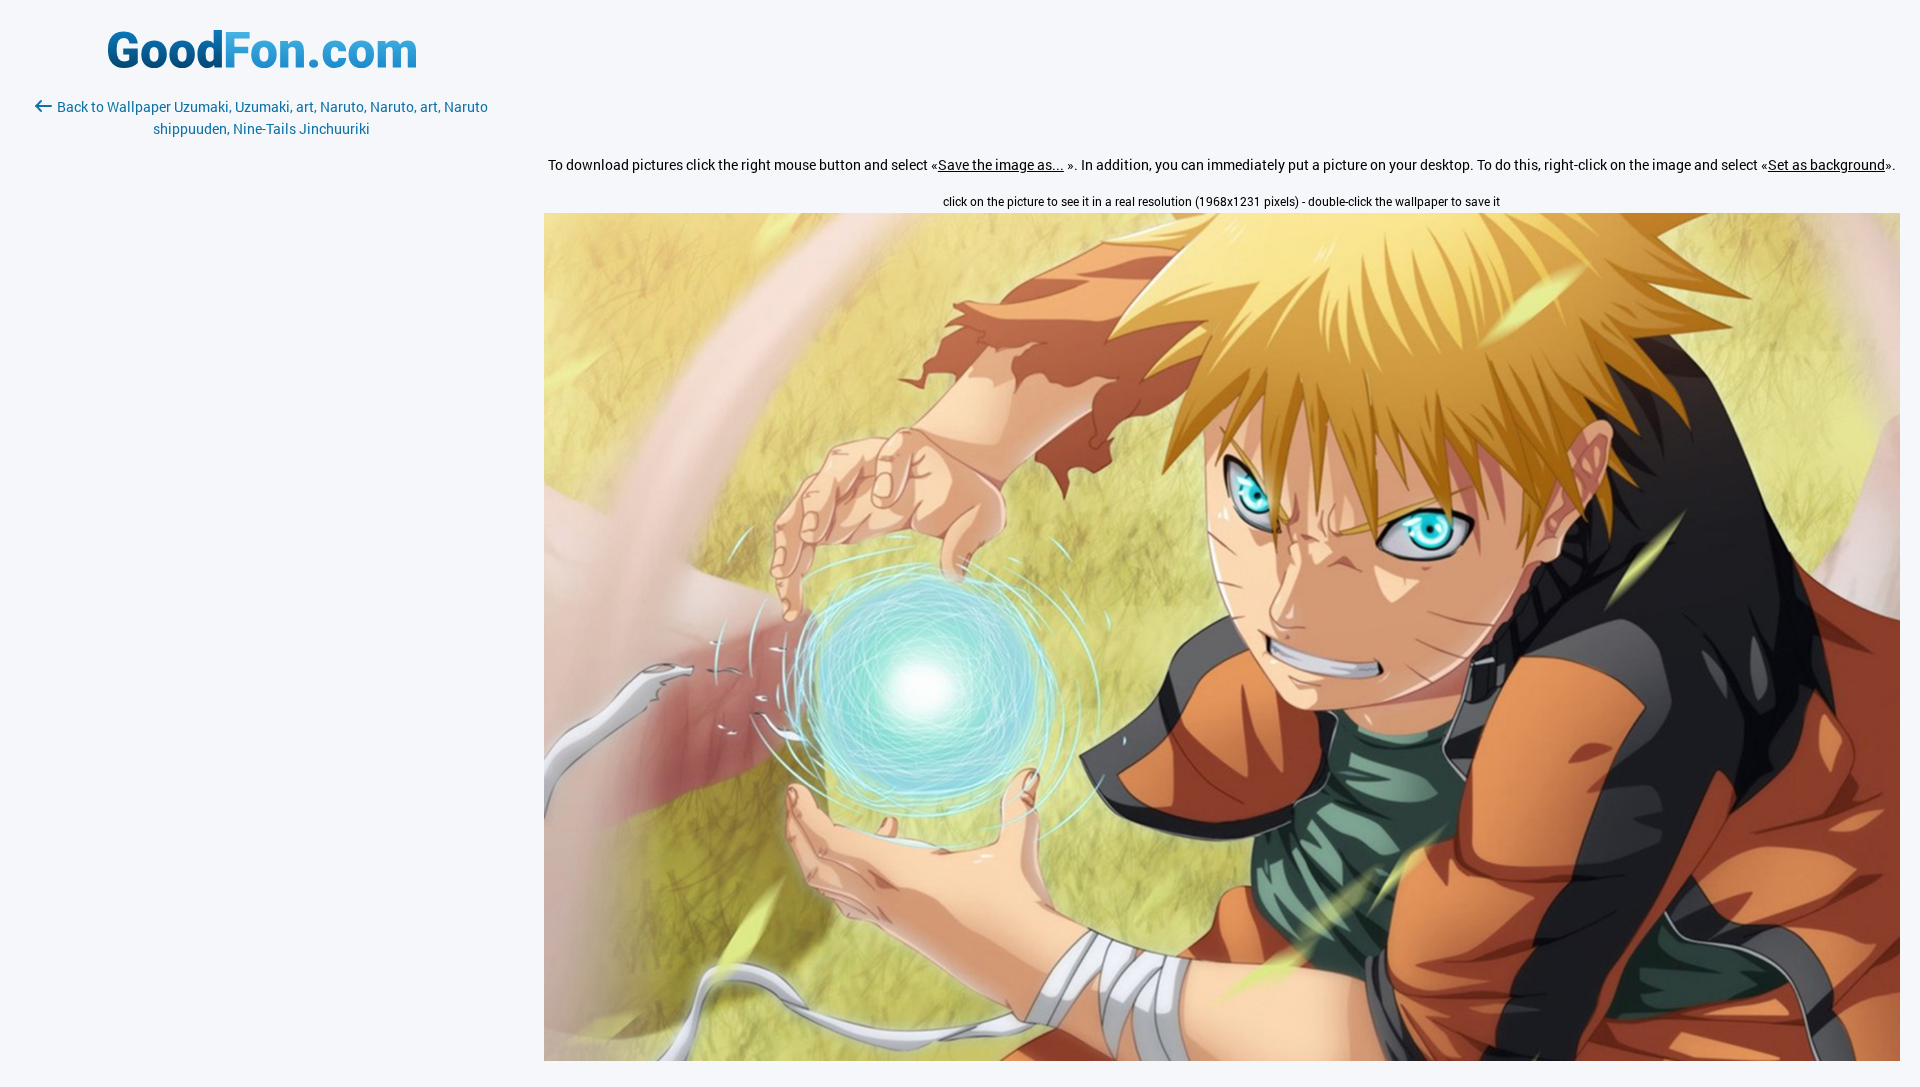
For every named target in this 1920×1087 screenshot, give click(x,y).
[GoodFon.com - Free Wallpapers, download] (262, 62)
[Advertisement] (262, 377)
